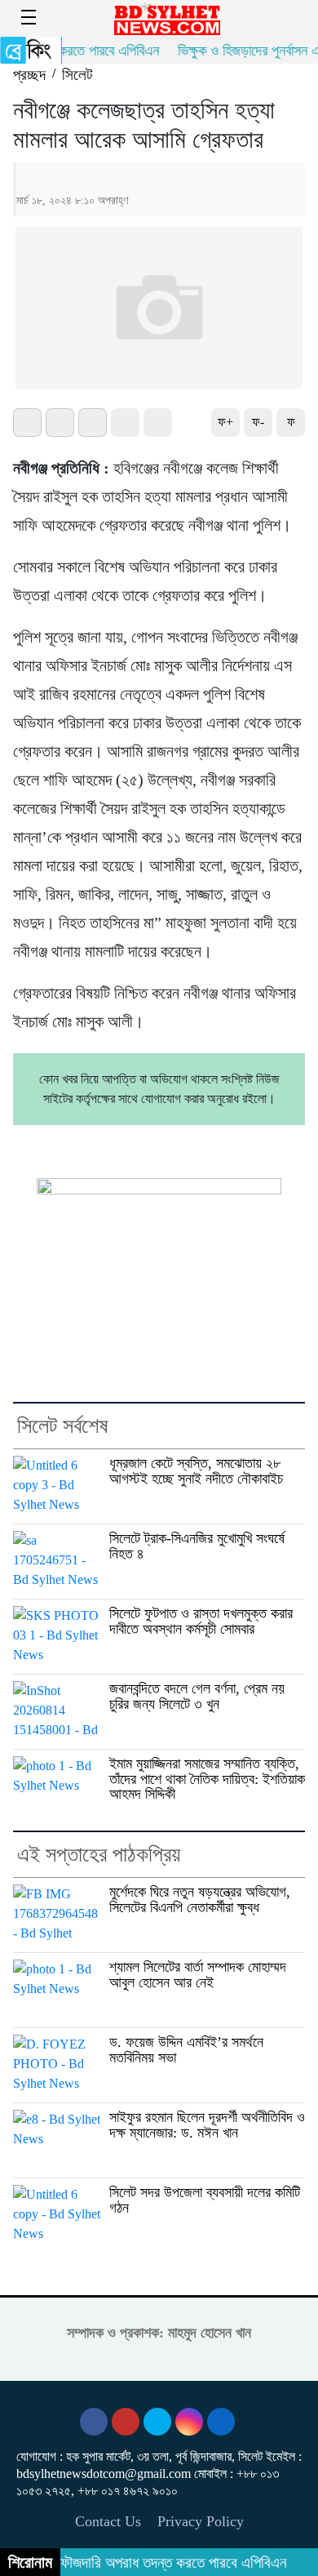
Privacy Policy (201, 2521)
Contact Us (108, 2521)
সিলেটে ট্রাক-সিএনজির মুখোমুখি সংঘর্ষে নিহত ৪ (197, 1546)
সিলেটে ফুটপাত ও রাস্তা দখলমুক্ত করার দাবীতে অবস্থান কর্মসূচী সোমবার (201, 1621)
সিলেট (77, 75)
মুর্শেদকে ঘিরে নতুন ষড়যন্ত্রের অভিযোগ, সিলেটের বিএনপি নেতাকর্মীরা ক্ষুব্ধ (200, 1900)
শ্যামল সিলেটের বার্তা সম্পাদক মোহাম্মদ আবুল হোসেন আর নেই (198, 1975)
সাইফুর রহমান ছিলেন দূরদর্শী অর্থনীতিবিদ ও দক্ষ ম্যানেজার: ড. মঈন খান (207, 2125)
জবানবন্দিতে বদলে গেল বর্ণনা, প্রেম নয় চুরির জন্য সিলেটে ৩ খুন (197, 1696)
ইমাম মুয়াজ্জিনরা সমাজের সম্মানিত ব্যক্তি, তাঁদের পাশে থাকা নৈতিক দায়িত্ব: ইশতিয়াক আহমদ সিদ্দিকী (207, 1779)
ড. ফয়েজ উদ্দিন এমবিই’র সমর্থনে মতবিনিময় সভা (186, 2050)
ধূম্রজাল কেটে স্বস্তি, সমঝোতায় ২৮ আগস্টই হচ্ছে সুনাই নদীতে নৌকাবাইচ (196, 1471)
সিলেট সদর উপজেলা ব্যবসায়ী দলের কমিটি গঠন (205, 2200)
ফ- (258, 422)
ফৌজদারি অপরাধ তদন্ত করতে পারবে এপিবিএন (161, 2563)
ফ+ (225, 422)
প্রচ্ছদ (29, 75)
